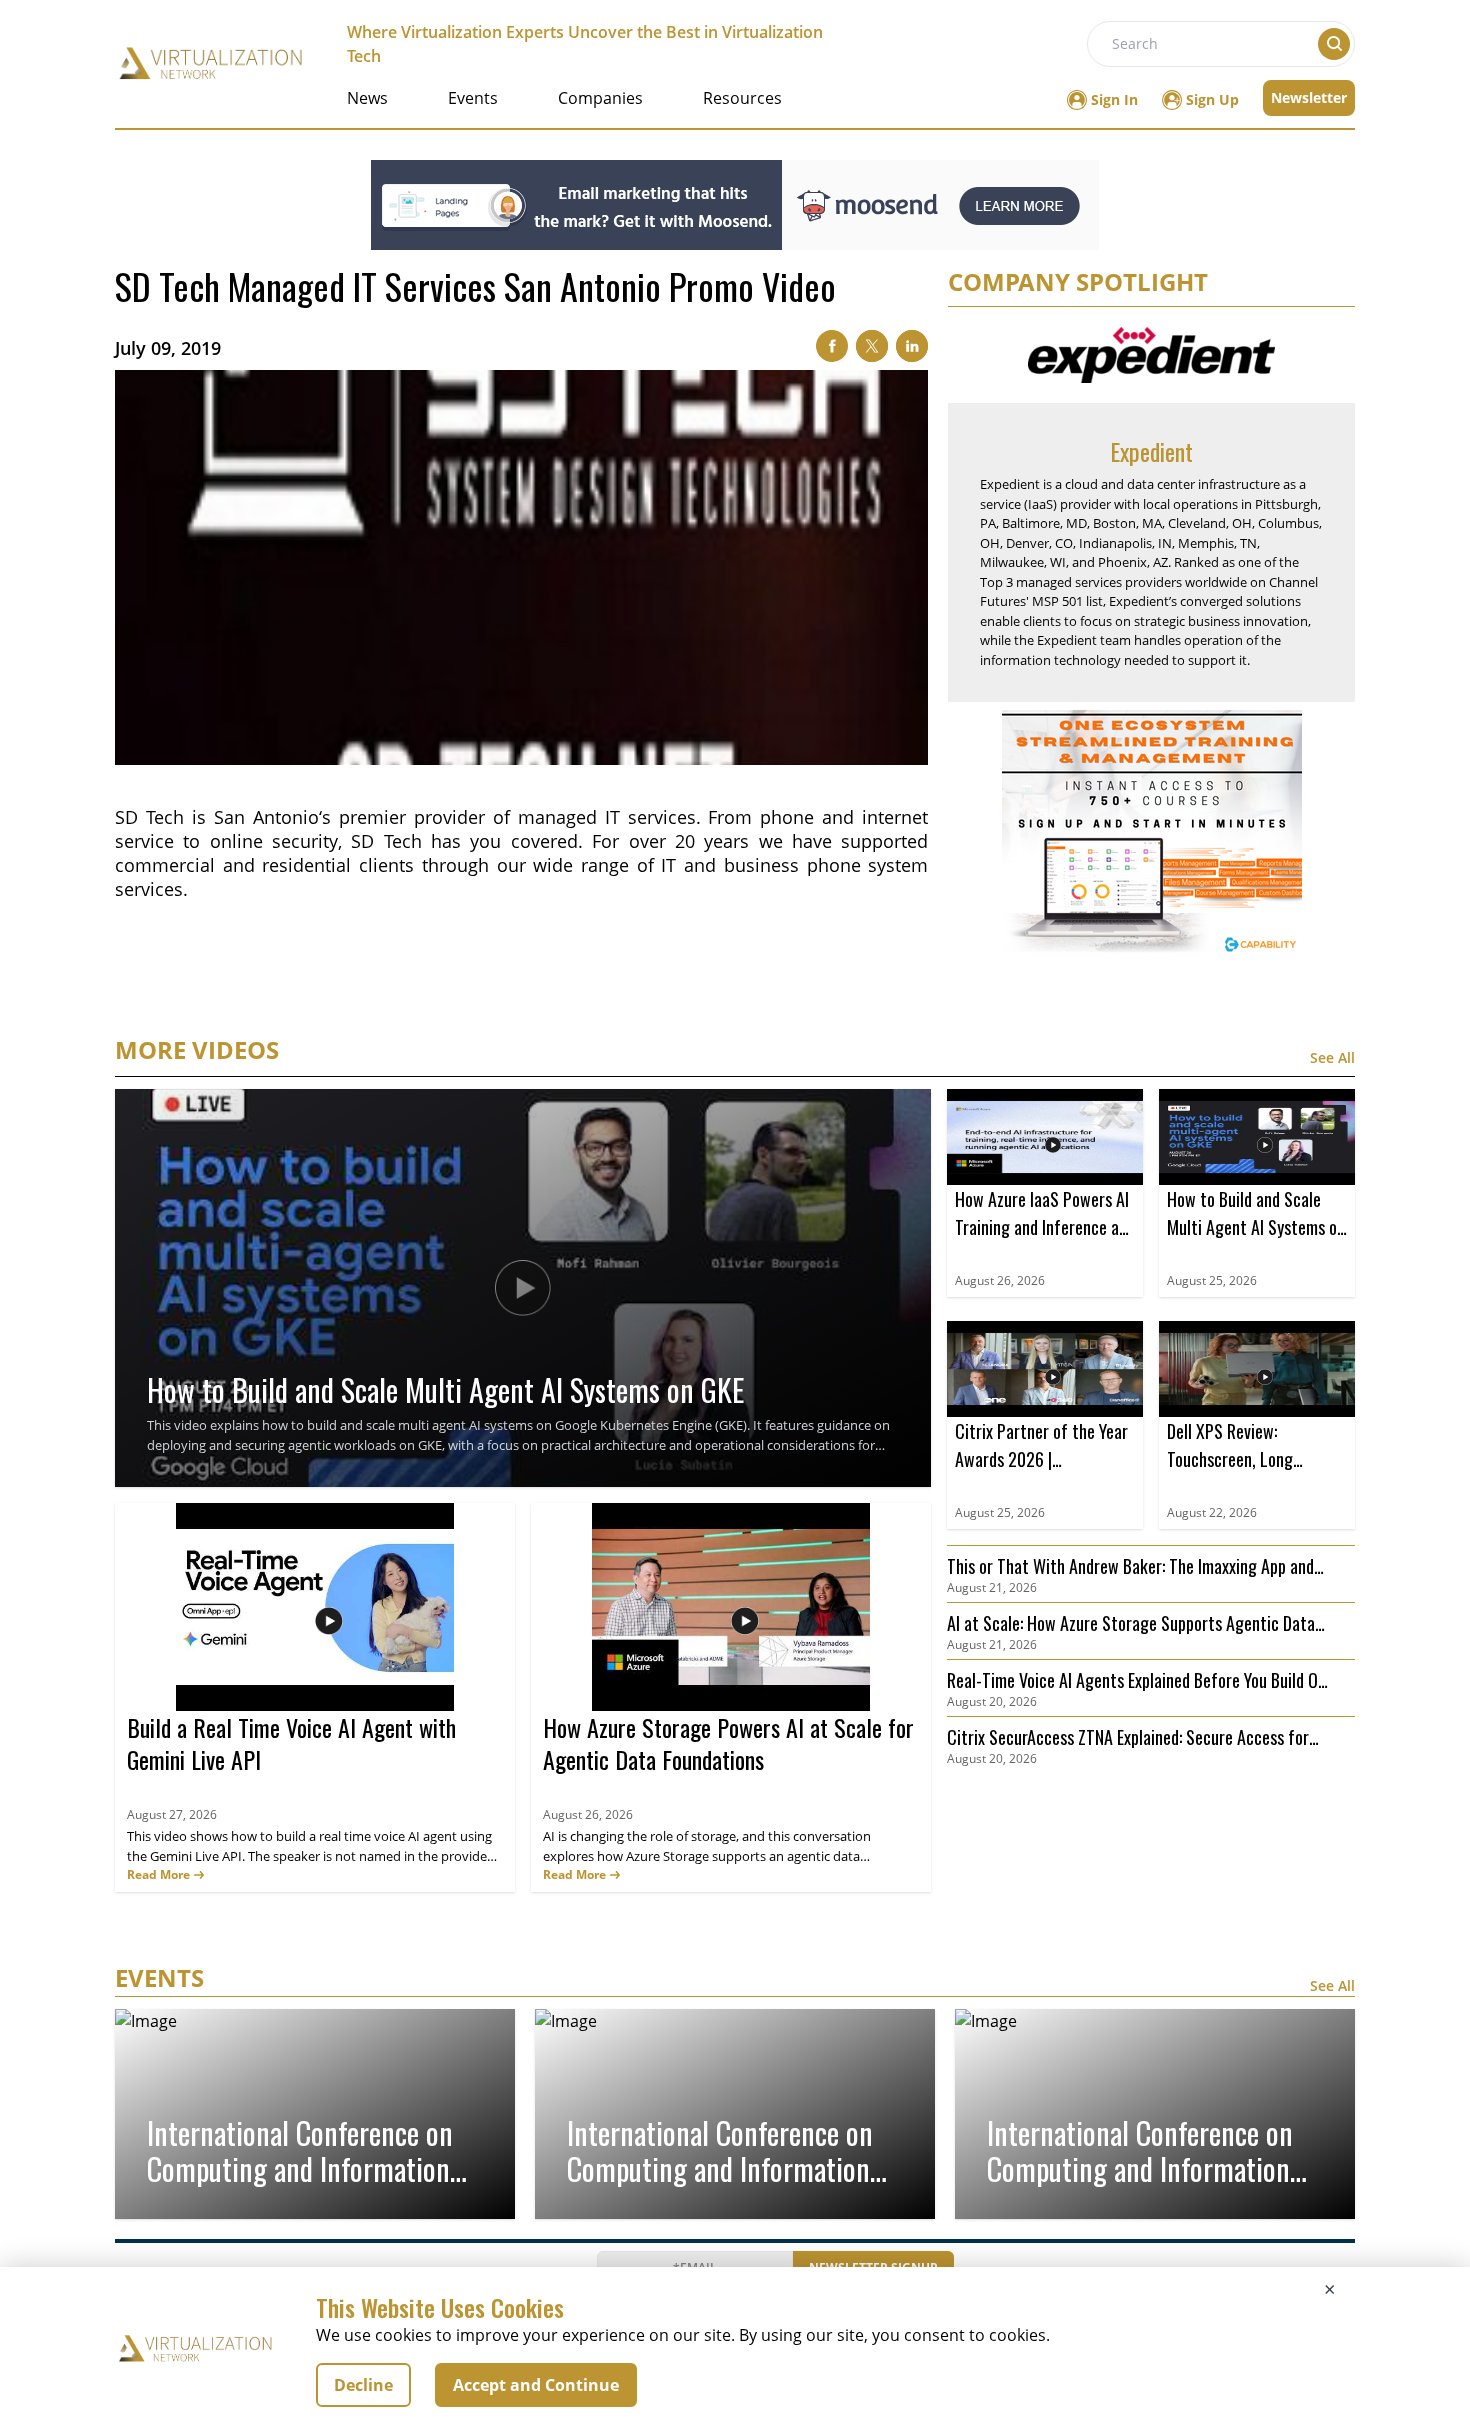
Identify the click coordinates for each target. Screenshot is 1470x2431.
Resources (742, 98)
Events (473, 98)
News (367, 98)
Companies (600, 98)
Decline (363, 2385)
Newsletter (1309, 97)
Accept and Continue (536, 2385)
